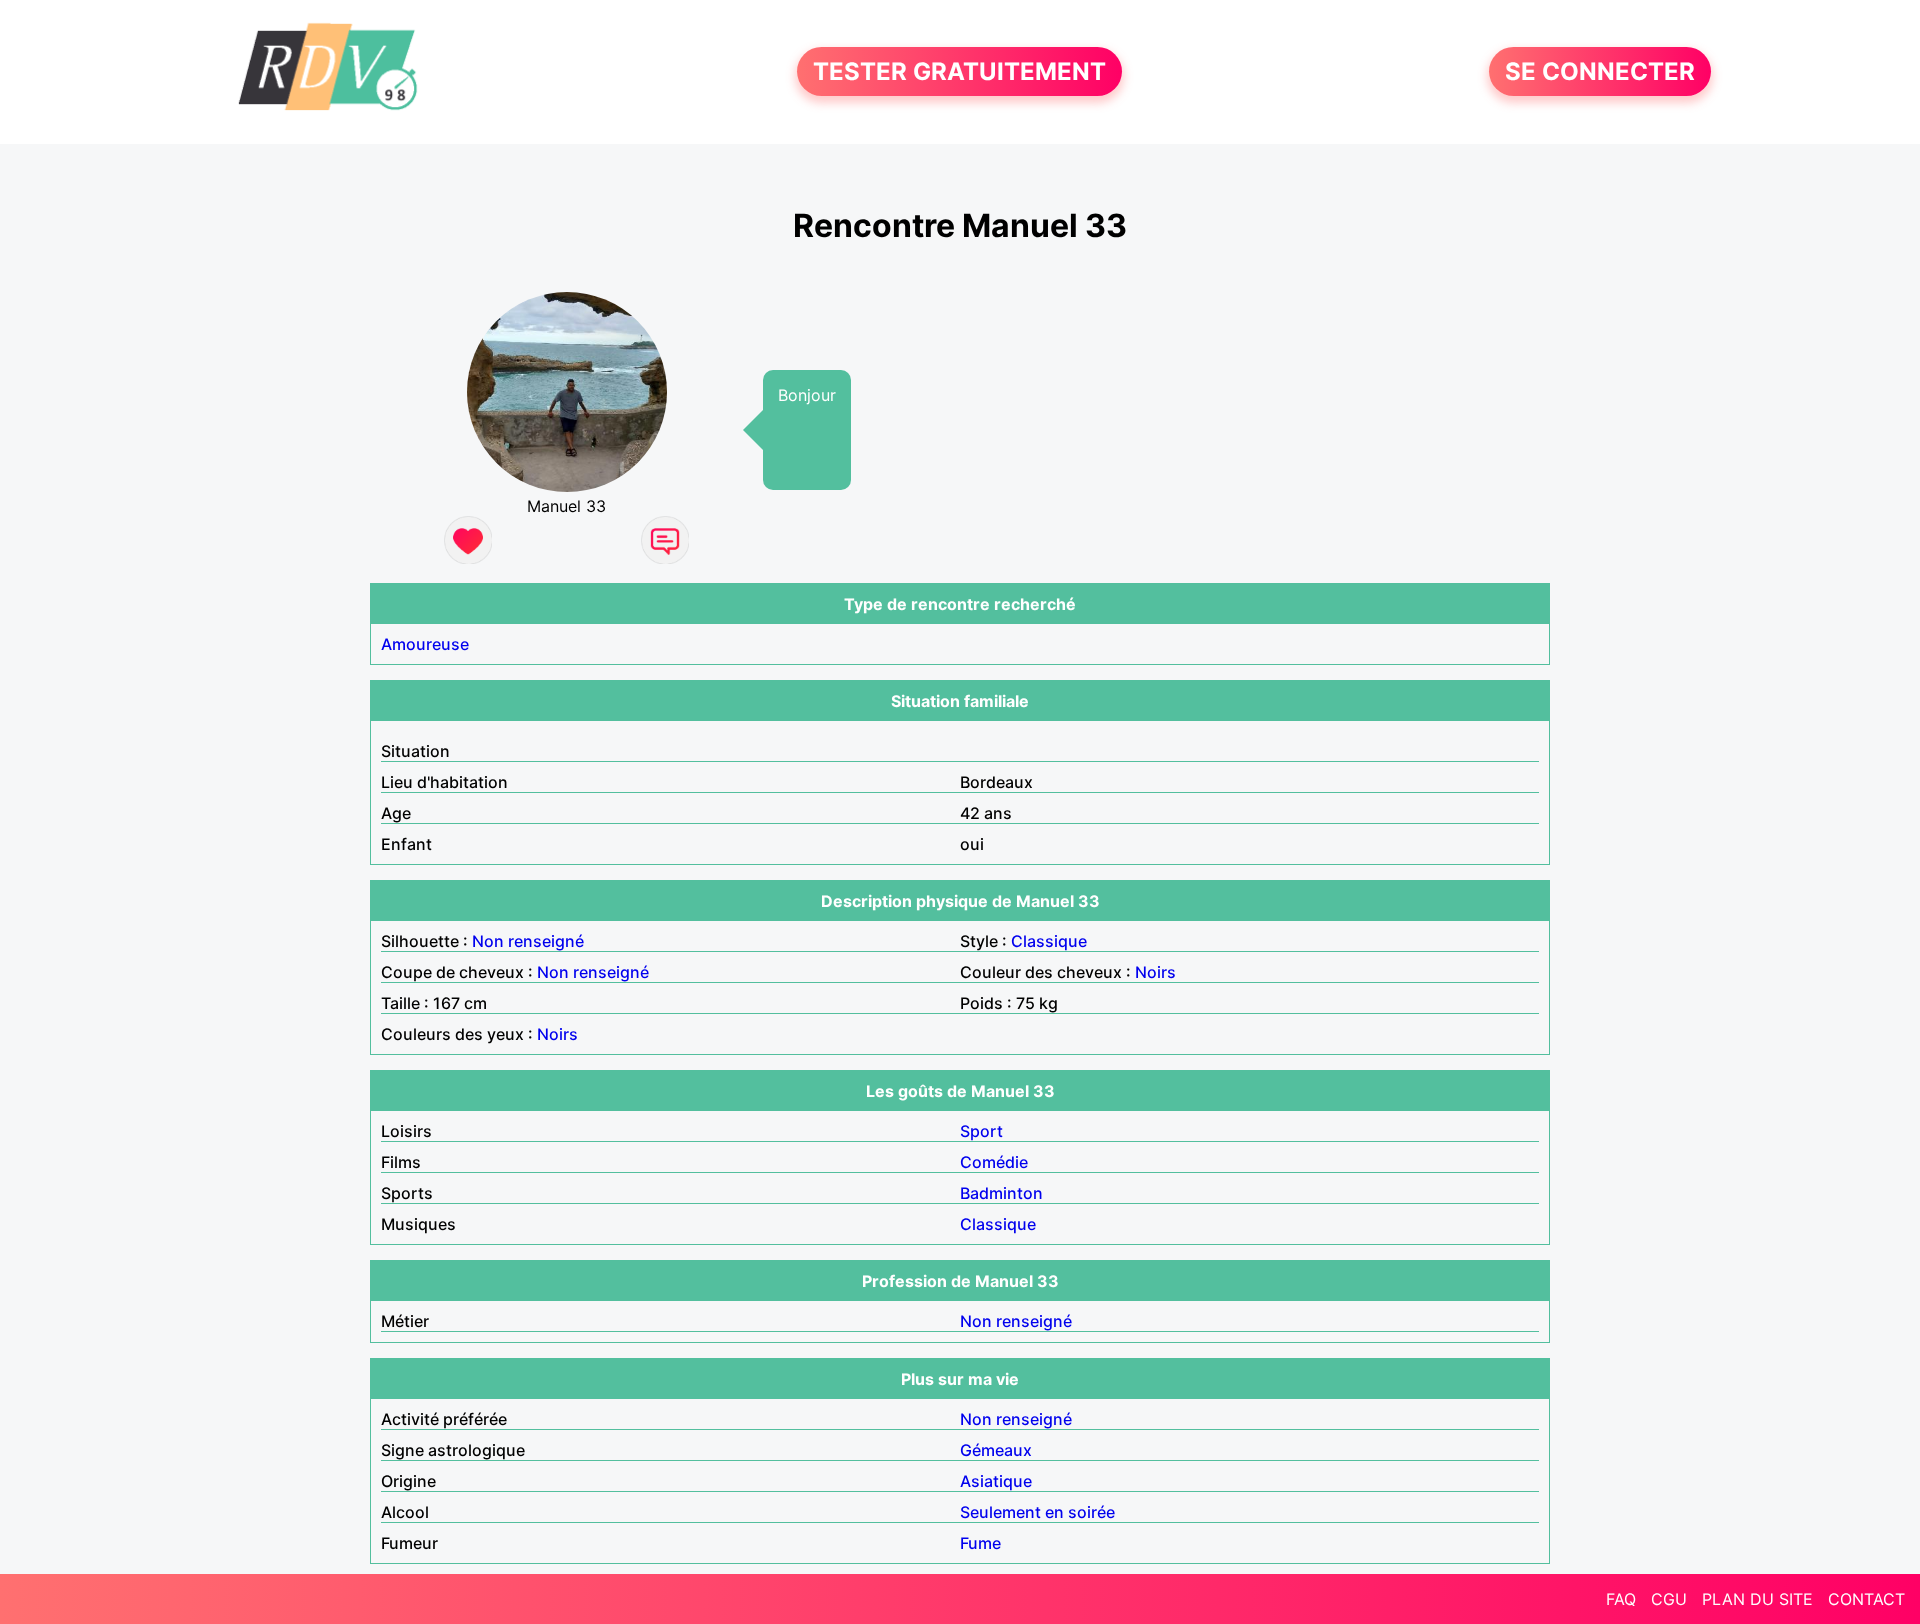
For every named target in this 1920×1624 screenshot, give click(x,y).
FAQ (1621, 1599)
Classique (1049, 941)
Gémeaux (996, 1450)
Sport (981, 1131)
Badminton (1001, 1193)
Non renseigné (528, 941)
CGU (1669, 1599)
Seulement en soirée (1037, 1512)
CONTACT (1866, 1599)
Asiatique (996, 1481)
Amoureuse (425, 644)
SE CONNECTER (1600, 71)
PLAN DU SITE (1757, 1599)
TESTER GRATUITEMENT (959, 71)
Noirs (1155, 972)
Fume (980, 1543)
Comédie (994, 1162)
